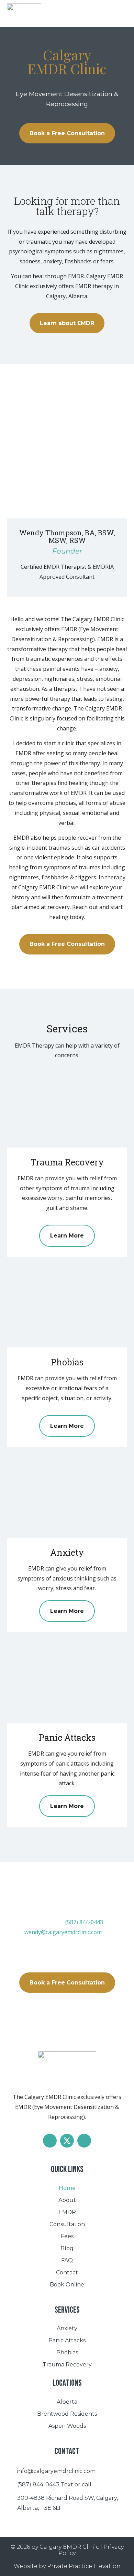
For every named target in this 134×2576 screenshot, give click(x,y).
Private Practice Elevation (84, 2566)
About (67, 2200)
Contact (67, 2272)
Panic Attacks (67, 2340)
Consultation (67, 2224)
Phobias (67, 2352)
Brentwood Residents (67, 2414)
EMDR (67, 2212)
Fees (67, 2236)
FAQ (67, 2260)
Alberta (67, 2402)
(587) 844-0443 (84, 1922)
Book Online (67, 2285)
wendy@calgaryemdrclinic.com (63, 1932)
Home (67, 2188)
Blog (67, 2248)
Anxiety (67, 2328)
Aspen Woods (67, 2426)
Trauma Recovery (67, 2365)
